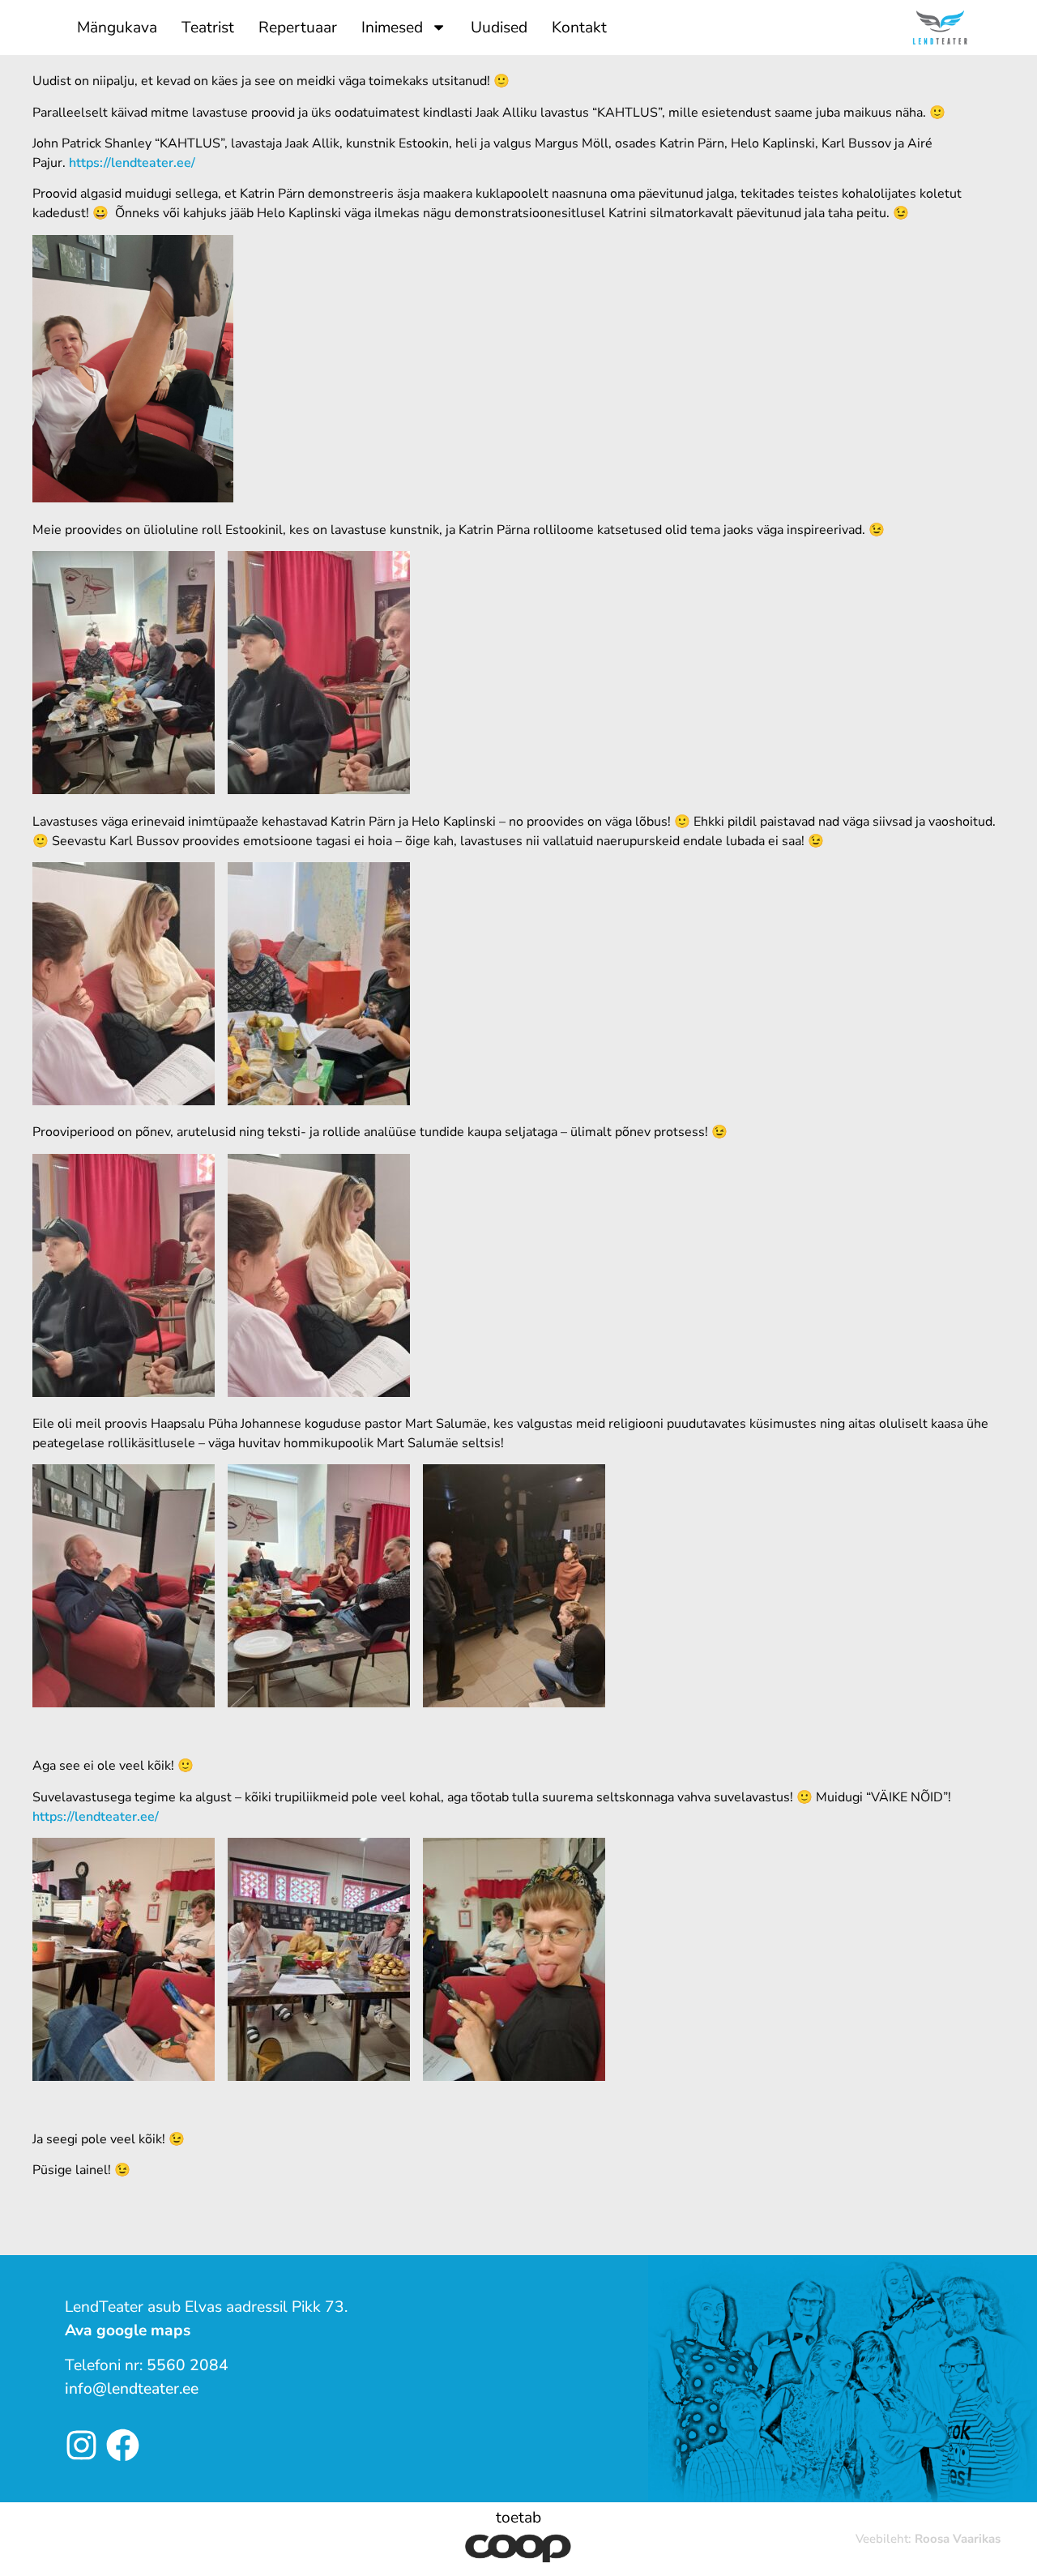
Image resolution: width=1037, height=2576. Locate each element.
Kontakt (579, 28)
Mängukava (117, 28)
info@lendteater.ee (132, 2389)
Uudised (499, 28)
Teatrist (208, 28)
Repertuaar (298, 28)
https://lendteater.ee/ (132, 163)
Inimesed (392, 28)
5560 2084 (188, 2365)
